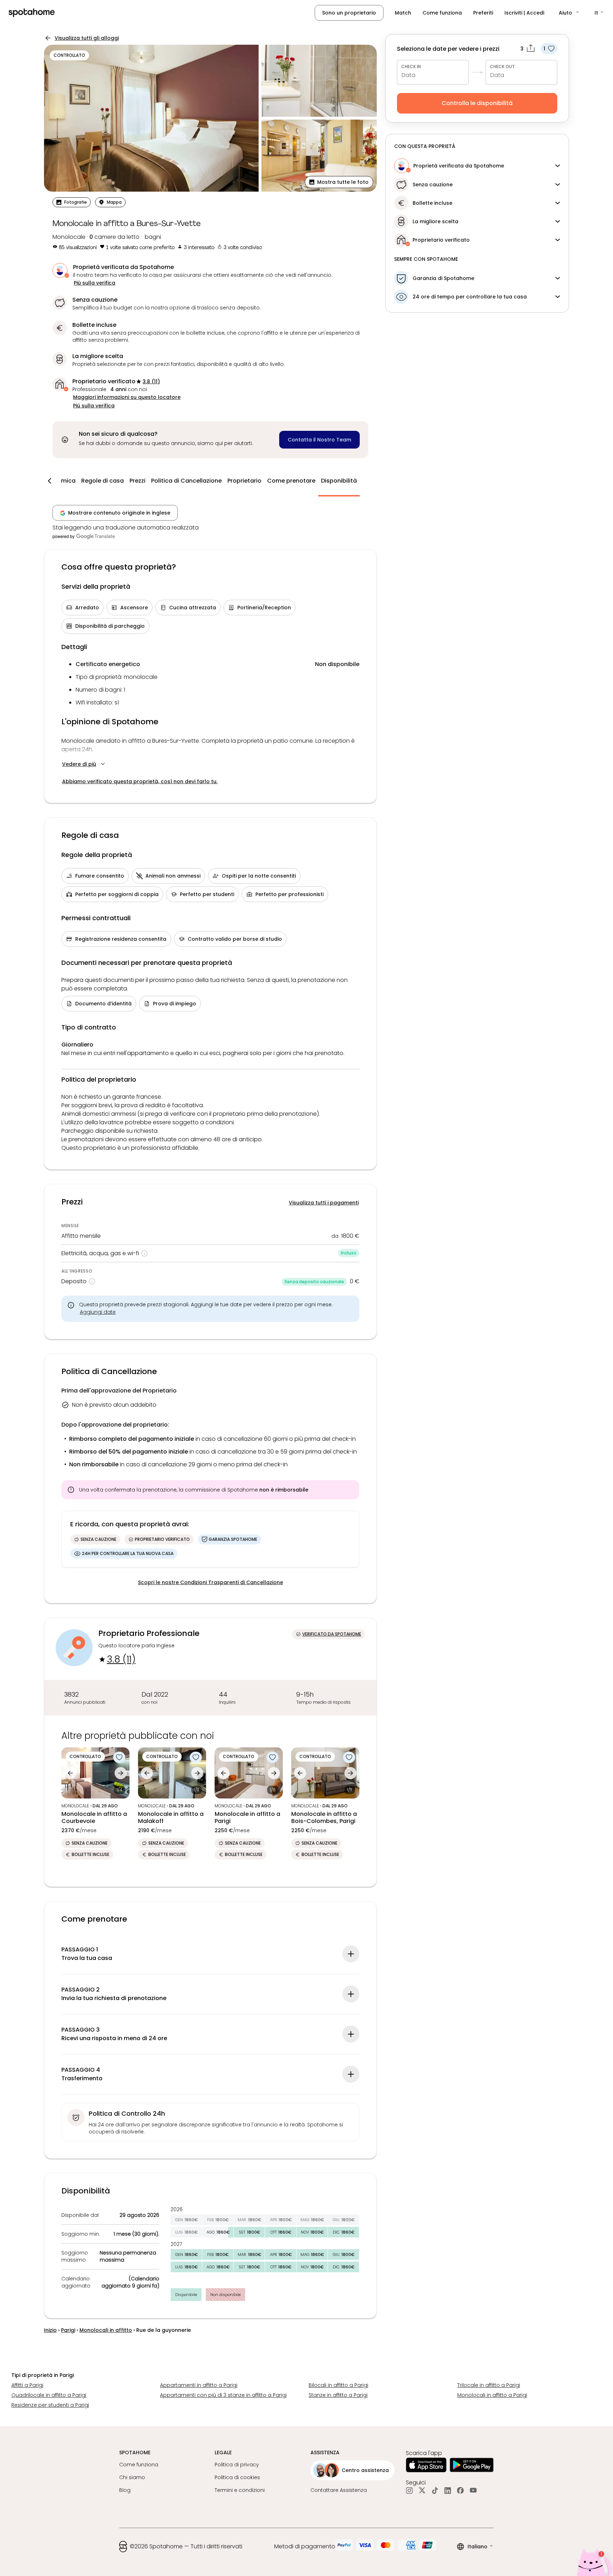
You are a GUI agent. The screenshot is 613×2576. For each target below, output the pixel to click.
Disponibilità (339, 481)
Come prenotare (291, 481)
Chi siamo (132, 2477)
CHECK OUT (502, 67)
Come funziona (442, 13)
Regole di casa (103, 481)
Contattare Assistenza (339, 2490)
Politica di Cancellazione (186, 481)
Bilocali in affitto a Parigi (338, 2385)
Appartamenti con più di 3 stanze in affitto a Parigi (223, 2395)
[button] (569, 13)
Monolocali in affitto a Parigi (492, 2395)
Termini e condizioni (240, 2490)
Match (403, 13)
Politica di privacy (237, 2465)
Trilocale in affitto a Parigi (489, 2385)
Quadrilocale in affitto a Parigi (49, 2395)
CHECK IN (411, 67)
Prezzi (137, 481)
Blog (125, 2490)
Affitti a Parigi (27, 2385)
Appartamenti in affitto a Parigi (199, 2385)
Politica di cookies (237, 2477)
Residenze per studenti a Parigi (50, 2405)
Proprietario (244, 481)
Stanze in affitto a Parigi (338, 2395)
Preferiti (483, 13)
